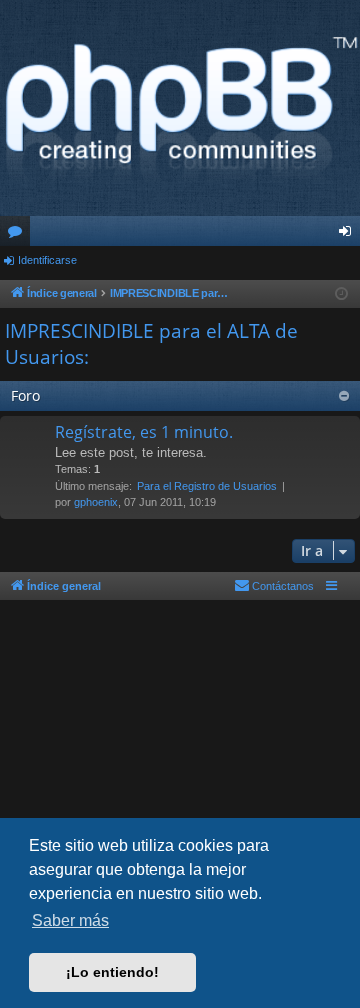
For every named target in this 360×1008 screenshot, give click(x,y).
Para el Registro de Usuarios (207, 486)
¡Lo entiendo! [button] (112, 972)
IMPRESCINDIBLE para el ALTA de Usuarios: (151, 344)
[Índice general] (180, 108)
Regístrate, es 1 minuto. (144, 432)
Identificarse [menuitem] (349, 235)
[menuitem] (274, 586)
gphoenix (96, 502)
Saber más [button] (70, 920)
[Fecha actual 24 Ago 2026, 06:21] (341, 294)
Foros (19, 235)
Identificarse (47, 260)
